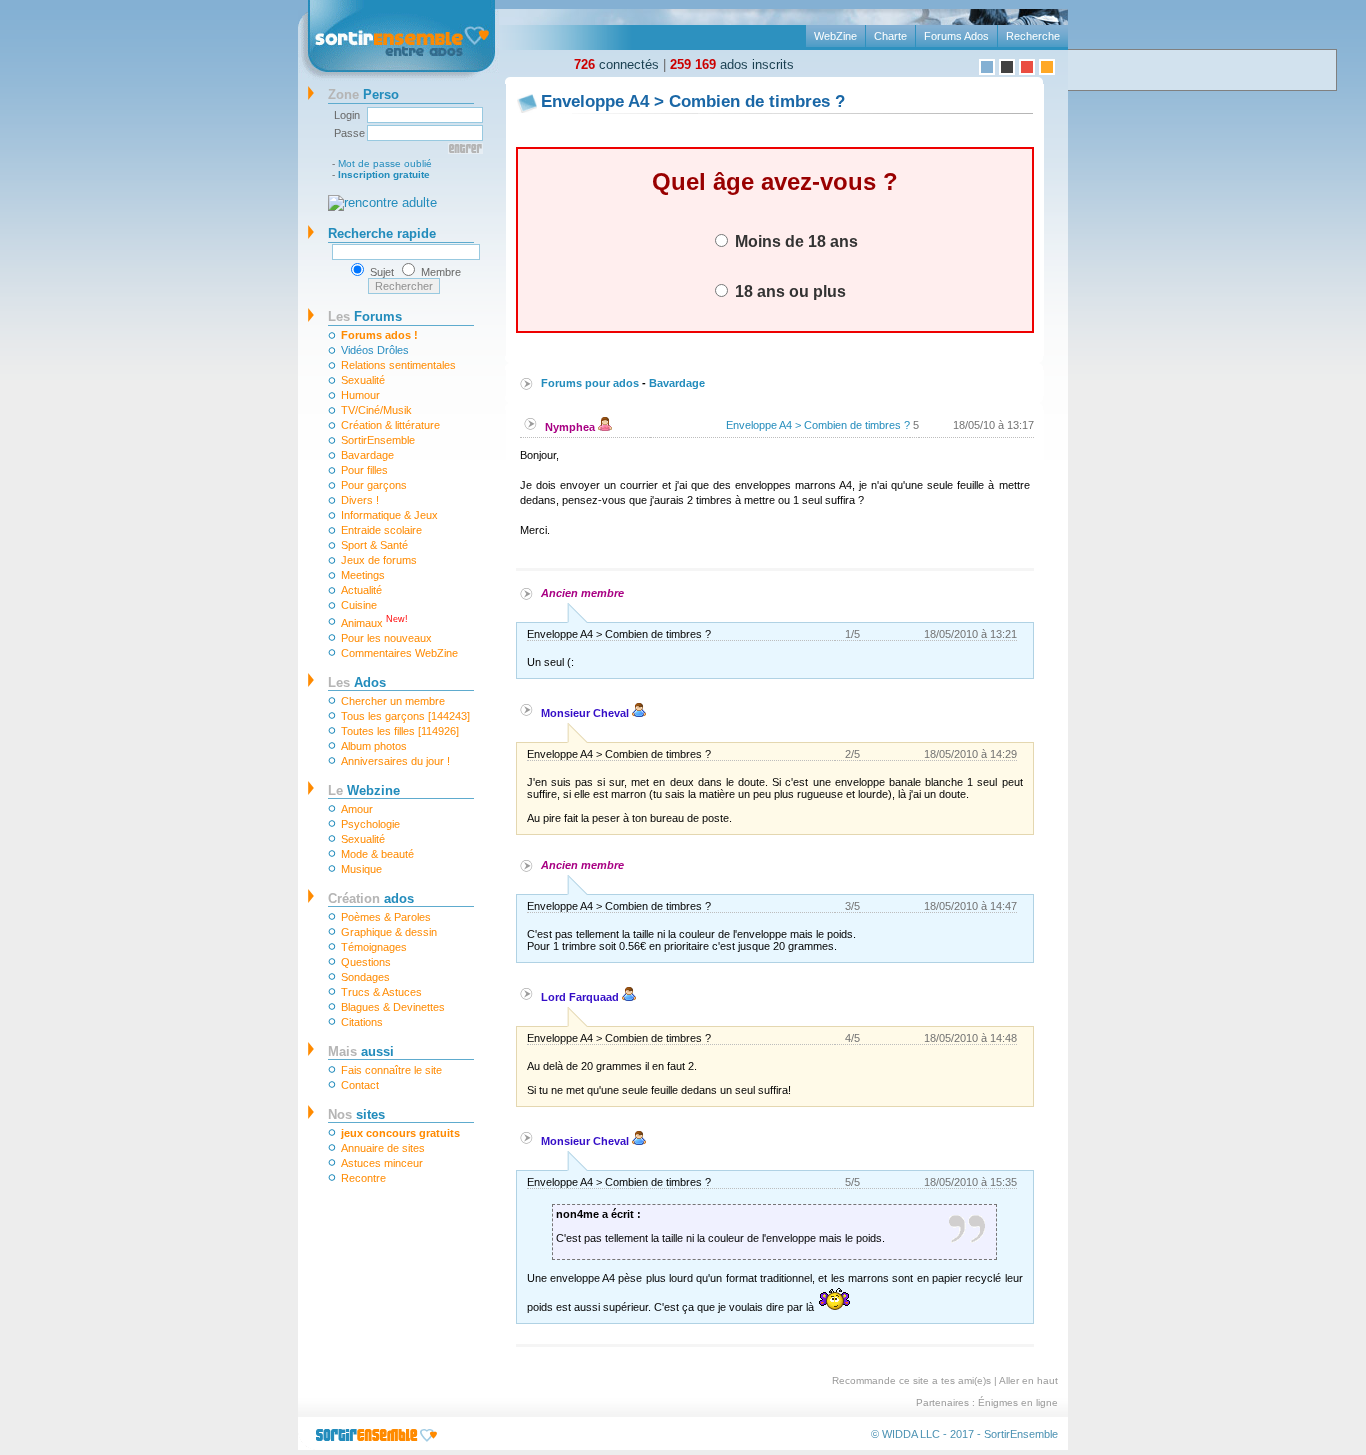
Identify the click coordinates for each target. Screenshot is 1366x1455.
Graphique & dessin (389, 932)
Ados (357, 682)
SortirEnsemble (378, 440)
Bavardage (367, 455)
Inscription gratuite (384, 174)
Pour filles (364, 470)
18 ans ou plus (788, 291)
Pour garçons (374, 485)
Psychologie (370, 824)
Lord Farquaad (581, 997)
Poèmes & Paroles (386, 917)
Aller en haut (1028, 1380)
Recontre (363, 1178)
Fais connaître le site (391, 1070)
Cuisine (359, 605)
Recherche (1033, 36)
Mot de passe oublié (385, 163)
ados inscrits (732, 64)
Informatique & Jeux (389, 515)
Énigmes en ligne (1018, 1402)
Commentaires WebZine (399, 653)
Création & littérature (390, 425)
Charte (890, 36)
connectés (616, 64)
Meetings (363, 575)
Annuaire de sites (383, 1148)
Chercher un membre (393, 701)
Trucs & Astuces (381, 992)
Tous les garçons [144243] (405, 716)
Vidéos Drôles (375, 350)
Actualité (361, 590)
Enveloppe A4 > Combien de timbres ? (818, 425)
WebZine (835, 36)
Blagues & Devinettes (393, 1007)
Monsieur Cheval (586, 713)
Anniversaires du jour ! (395, 761)
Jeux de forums (379, 560)
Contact (360, 1085)
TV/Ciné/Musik (376, 410)
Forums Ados (956, 36)
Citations (362, 1022)
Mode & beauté (377, 854)
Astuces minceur (382, 1163)
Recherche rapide (382, 233)
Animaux (374, 621)
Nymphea (571, 427)
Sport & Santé (374, 545)
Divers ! (360, 500)
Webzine (364, 790)
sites (356, 1114)
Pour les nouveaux (386, 638)
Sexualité (363, 380)
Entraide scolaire (381, 530)
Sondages (365, 977)
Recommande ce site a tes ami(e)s (911, 1380)
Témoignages (374, 947)
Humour (360, 395)
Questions (366, 962)
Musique (361, 869)
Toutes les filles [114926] (400, 731)
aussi (361, 1051)
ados (371, 898)
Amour (357, 809)
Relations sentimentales (398, 365)
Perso (363, 94)
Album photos (374, 746)
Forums (365, 316)
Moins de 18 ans (794, 241)
